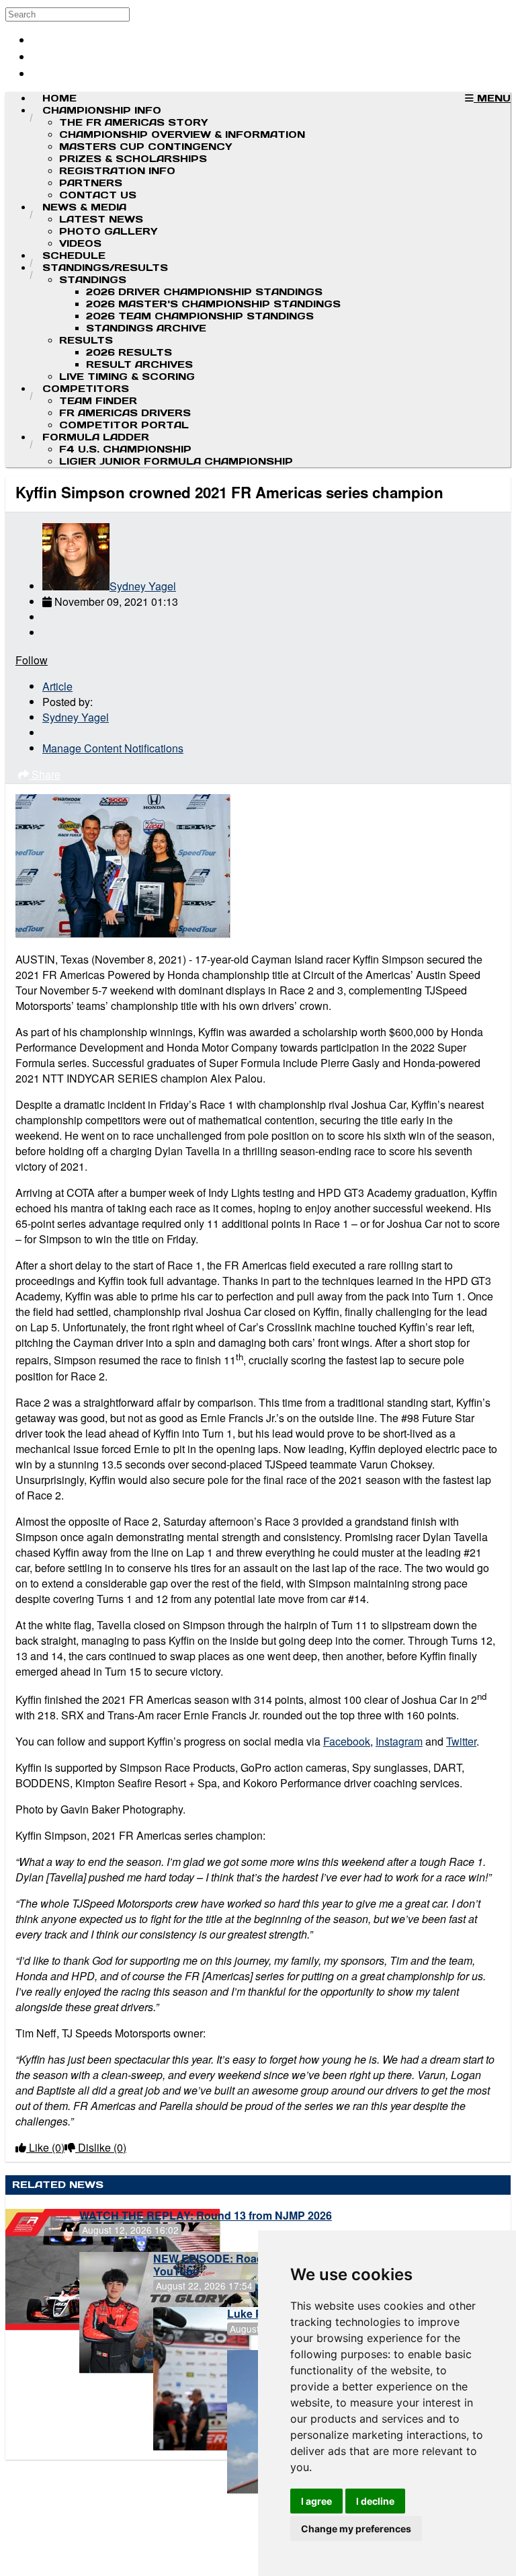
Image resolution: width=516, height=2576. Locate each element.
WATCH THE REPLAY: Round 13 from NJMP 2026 (206, 2215)
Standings (93, 280)
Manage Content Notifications (113, 748)
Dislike (101, 2147)
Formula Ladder (96, 437)
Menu (492, 98)
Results (86, 340)
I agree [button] (316, 2501)
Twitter (461, 1741)
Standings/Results (105, 268)
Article (57, 686)
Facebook (347, 1741)
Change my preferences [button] (356, 2529)
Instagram (399, 1741)
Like (45, 2147)
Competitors (86, 389)
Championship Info (102, 110)
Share (45, 774)
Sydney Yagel (143, 586)
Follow (32, 660)
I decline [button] (375, 2501)
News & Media (84, 207)
